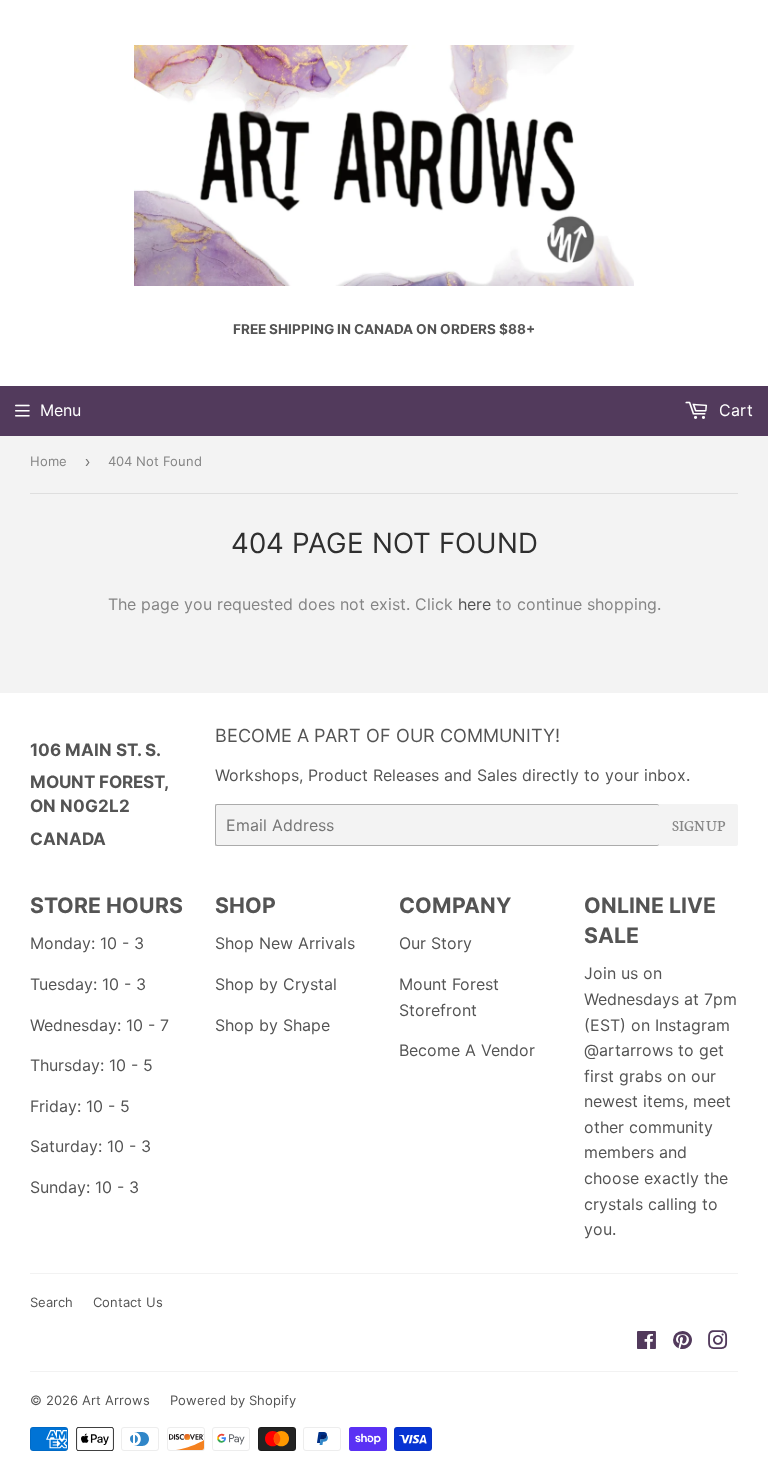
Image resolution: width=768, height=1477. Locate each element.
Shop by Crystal (276, 984)
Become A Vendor (467, 1050)
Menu (60, 410)
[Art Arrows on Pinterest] (682, 1342)
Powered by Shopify (233, 1400)
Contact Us (128, 1302)
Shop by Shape (272, 1025)
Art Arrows (116, 1400)
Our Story (435, 943)
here (474, 604)
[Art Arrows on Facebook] (646, 1342)
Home (48, 461)
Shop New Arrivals (285, 943)
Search (51, 1302)
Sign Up (698, 825)
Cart (733, 410)
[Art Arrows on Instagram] (718, 1342)
